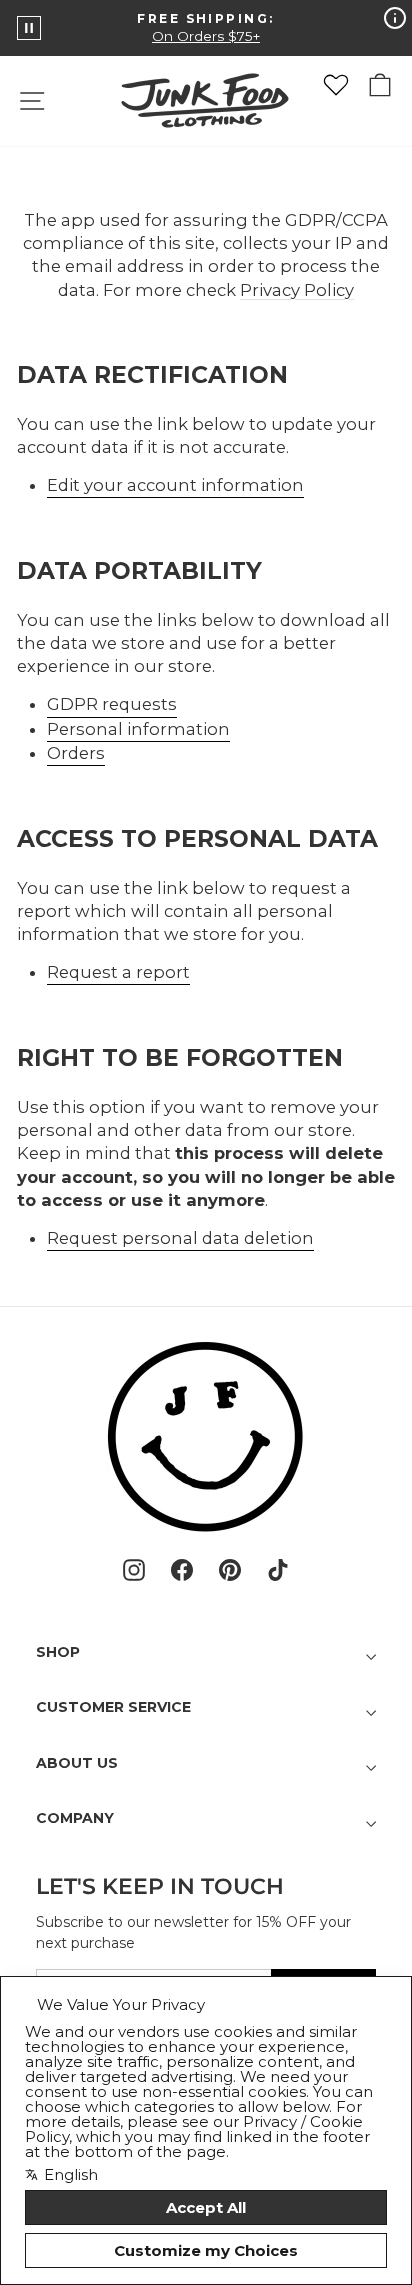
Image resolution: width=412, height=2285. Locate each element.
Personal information (138, 729)
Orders (76, 753)
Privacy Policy (297, 290)
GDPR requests (112, 704)
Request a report (118, 972)
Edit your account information (175, 485)
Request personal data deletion (180, 1238)
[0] (336, 85)
